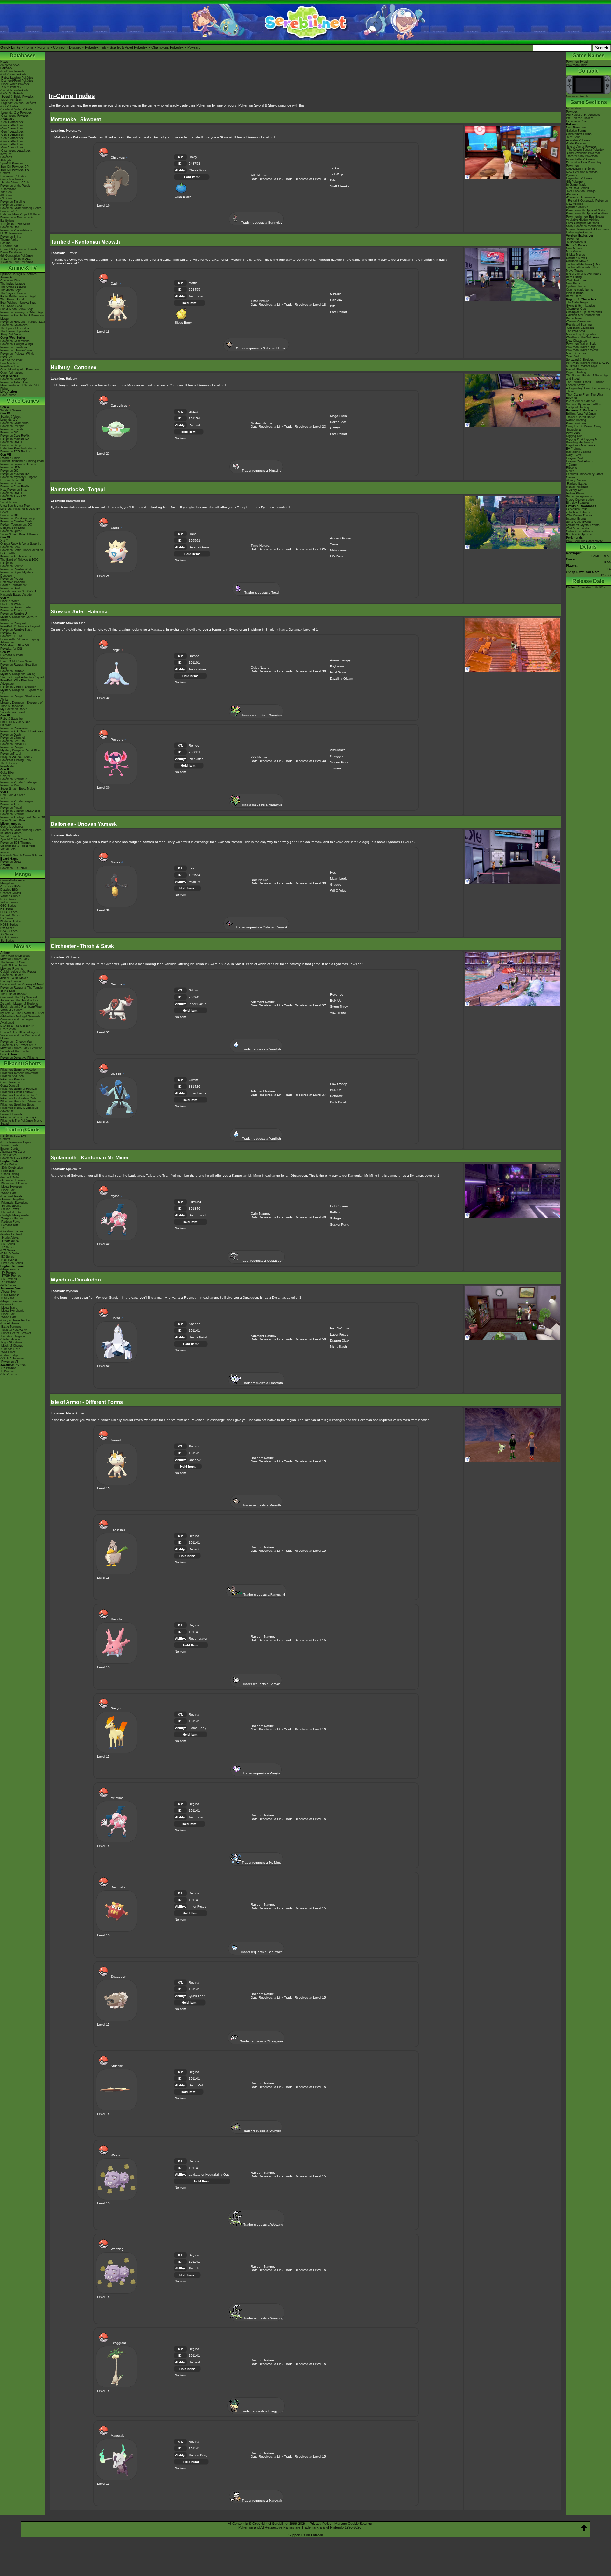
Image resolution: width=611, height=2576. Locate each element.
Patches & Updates (579, 535)
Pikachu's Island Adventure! (19, 1095)
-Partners (572, 194)
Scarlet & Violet (11, 417)
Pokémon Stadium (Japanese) (20, 811)
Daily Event (574, 455)
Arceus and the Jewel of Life (19, 1000)
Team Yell (572, 356)
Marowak (275, 2500)
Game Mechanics (12, 179)
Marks (570, 471)
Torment (336, 768)
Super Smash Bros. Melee (18, 789)
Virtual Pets (8, 849)
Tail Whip (337, 174)
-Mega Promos (10, 1269)
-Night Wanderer (11, 1343)
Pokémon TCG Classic (16, 1158)
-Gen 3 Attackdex (12, 128)
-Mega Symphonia (12, 1311)
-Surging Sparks (11, 1206)
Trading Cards (23, 1130)
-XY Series (7, 1247)
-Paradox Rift (9, 1225)
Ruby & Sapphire (11, 719)
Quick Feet (197, 1996)
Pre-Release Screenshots (583, 115)
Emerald (6, 725)
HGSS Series (9, 925)
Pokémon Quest (11, 531)
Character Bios (10, 280)
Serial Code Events (579, 522)
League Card (575, 458)
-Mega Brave (9, 1308)
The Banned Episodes (15, 331)
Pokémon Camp (577, 423)
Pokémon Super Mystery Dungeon (17, 574)
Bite (333, 180)
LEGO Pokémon (11, 233)
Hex (333, 872)
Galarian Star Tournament (583, 315)
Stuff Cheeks (340, 186)
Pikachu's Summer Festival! (19, 1089)
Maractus (275, 715)
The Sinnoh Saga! (12, 300)
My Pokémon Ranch (14, 709)
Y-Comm (572, 465)
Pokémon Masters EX (15, 439)
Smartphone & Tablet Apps (18, 846)
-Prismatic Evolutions (14, 1203)
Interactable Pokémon (581, 159)
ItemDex (6, 154)
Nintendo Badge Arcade (16, 595)
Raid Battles (8, 1155)
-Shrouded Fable (11, 1212)
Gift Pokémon (575, 182)
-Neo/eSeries (9, 1260)
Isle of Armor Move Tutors (584, 274)
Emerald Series (10, 915)
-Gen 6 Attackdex (12, 138)
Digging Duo (574, 436)
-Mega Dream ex (11, 1301)
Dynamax (572, 175)
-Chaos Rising (10, 1174)
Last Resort (338, 312)
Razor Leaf (338, 422)
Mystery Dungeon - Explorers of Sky (21, 692)
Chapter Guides (11, 893)
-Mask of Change (12, 1346)
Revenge (337, 994)
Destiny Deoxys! (11, 981)
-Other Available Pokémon (583, 153)
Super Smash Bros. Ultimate (19, 534)
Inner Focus (197, 1004)
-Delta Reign (9, 1164)
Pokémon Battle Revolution (18, 687)
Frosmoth (276, 1383)
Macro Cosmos (576, 353)
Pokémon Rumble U (14, 614)
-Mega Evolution (11, 1187)
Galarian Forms (576, 131)
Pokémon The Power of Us (18, 1045)
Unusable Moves (577, 261)
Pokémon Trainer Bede (581, 344)
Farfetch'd (278, 1595)
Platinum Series (11, 922)
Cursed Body (198, 2455)
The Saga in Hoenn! (14, 293)
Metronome (338, 550)
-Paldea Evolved (11, 1234)
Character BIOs (11, 887)
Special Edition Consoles (17, 839)
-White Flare (8, 1193)
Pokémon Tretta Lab (14, 611)
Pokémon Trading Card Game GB (23, 817)
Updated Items (576, 287)
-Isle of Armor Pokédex (581, 147)
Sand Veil (196, 2085)
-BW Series (8, 1250)
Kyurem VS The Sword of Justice (22, 1013)
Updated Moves (577, 258)
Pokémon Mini (10, 785)
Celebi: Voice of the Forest (18, 972)
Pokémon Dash (11, 735)
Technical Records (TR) (582, 267)
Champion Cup (576, 309)
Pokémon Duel (10, 588)
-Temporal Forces (12, 1219)
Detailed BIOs (10, 890)
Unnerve (195, 1460)
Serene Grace (199, 547)
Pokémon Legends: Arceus (18, 464)
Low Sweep (339, 1084)
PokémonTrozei (11, 754)
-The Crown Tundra (579, 515)
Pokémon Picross (12, 579)
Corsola (275, 1684)
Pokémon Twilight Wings (17, 344)
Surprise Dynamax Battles (583, 404)
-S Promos (7, 1371)
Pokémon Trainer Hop (581, 347)
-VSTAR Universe (12, 1358)
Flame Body (197, 1728)
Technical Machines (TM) (583, 264)
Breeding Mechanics (579, 442)
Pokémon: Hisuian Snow (17, 350)
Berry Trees (574, 296)
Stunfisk (275, 2131)
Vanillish (275, 1049)
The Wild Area (576, 331)
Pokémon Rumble (12, 671)
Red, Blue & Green (13, 795)
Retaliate (337, 1096)
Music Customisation (580, 500)
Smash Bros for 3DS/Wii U (18, 591)
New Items (573, 283)
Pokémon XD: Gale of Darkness (22, 731)
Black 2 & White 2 (12, 604)
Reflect (335, 1212)
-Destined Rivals (11, 1196)
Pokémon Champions (14, 423)
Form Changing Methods (583, 223)
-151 (3, 1228)
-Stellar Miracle (10, 1339)
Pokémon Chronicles (14, 325)
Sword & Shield (10, 458)
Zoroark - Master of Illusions (19, 1004)
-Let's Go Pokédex (13, 93)
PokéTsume (8, 395)
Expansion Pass (577, 121)
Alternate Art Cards (13, 1152)
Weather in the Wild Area (583, 337)
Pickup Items (575, 293)
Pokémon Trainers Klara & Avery (588, 363)
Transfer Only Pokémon (582, 156)
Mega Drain (338, 416)
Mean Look (338, 878)
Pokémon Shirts (11, 237)
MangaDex (7, 883)
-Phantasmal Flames (14, 1184)
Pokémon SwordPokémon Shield (577, 63)
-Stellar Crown (10, 1209)
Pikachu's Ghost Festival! (17, 1092)
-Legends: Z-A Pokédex (16, 113)
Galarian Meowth (275, 348)
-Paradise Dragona (13, 1336)
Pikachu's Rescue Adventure (19, 1073)
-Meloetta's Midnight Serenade (20, 1016)
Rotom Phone (575, 493)
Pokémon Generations (15, 341)
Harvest (194, 2362)
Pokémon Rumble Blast (16, 630)
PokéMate (7, 766)
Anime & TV (23, 268)
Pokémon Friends (12, 429)
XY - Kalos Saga (11, 306)
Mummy (194, 882)
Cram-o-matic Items (579, 290)
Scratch (336, 294)
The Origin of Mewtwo (15, 956)
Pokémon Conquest (13, 623)
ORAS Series (9, 937)
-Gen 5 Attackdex (12, 135)
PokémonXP (8, 211)
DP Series (7, 918)
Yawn (334, 544)
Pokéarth (194, 47)
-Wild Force (8, 1352)
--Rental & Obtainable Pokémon (587, 201)
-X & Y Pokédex (11, 87)
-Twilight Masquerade (14, 1215)
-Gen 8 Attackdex (12, 144)
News (4, 62)
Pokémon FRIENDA (14, 868)
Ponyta (275, 1773)
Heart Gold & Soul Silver (16, 661)
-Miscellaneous (576, 242)
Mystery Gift (574, 490)
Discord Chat (9, 246)
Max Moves (574, 252)
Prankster (196, 425)
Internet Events (576, 519)
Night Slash (338, 1347)
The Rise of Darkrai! (14, 994)
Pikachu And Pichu (13, 1076)
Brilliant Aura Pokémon (581, 414)
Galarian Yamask (275, 927)
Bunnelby (275, 222)
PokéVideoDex (10, 366)
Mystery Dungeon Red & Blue (20, 750)
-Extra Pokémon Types (16, 1142)
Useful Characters (578, 369)
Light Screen (339, 1206)
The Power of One (12, 962)
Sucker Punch (340, 762)
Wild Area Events (578, 528)
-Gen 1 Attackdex (12, 122)
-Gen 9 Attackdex (12, 148)
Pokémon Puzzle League (17, 801)
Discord (75, 47)
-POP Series (8, 1285)
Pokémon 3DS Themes (16, 843)
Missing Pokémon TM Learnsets (588, 229)
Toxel (275, 593)
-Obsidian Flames (12, 1231)
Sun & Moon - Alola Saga (17, 309)
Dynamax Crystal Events (583, 525)
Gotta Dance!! (10, 1086)
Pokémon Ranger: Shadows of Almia (21, 698)
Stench (194, 2268)
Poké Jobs (573, 433)
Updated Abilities (577, 207)
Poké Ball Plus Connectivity (584, 541)
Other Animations (12, 373)
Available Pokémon (579, 140)
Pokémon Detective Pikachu (19, 1058)
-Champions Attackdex (15, 151)
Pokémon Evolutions (14, 347)
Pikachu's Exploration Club (18, 1098)
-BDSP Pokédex (11, 100)
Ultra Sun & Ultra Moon (16, 506)
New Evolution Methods (582, 172)
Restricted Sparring (579, 325)
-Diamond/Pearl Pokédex (17, 81)
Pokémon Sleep (11, 445)
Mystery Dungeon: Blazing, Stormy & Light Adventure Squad (22, 676)
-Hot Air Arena (10, 1323)
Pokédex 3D (8, 633)
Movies (23, 946)
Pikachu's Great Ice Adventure (21, 1102)
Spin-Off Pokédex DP (14, 167)
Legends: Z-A (9, 420)
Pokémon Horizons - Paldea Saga (23, 322)
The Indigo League (13, 284)
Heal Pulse (338, 672)
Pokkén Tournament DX (16, 525)
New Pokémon (576, 128)
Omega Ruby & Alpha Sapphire (21, 544)
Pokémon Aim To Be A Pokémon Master (22, 317)
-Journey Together (12, 1199)
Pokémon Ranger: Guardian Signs (19, 666)
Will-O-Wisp (338, 891)
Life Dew (336, 556)
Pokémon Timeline (13, 202)
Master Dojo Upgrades (581, 334)
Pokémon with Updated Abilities (587, 213)
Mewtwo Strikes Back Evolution (21, 1048)
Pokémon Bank (10, 547)
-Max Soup (573, 137)
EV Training (574, 449)
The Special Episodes (15, 328)
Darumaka (275, 1952)
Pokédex (572, 112)
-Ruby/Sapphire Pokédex (17, 78)
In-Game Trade (576, 185)
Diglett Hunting (576, 372)
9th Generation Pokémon (17, 256)
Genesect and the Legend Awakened (17, 1021)
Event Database (11, 252)
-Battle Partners (11, 1327)
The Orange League (13, 287)
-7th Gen (6, 198)
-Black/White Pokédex (15, 84)
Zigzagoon (275, 2041)
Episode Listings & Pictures (18, 274)
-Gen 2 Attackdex (12, 125)
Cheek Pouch (199, 170)
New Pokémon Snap (14, 490)
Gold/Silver (7, 773)
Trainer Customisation (581, 417)
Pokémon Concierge (14, 379)
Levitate (195, 2175)
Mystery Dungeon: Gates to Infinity (19, 618)
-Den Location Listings (581, 191)
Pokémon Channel (12, 738)
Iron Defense (340, 1328)
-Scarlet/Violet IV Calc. (15, 183)
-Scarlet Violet (10, 1238)
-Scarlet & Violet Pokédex (17, 109)
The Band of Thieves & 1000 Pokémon (19, 561)
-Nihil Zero (7, 1298)
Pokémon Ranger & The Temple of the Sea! (21, 989)
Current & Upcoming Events (19, 249)
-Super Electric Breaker (16, 1333)
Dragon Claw (339, 1340)
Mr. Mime (275, 1863)
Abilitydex (7, 160)
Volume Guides (10, 896)
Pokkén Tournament (14, 585)
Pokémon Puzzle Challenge (18, 782)
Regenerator (198, 1638)
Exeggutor (276, 2411)
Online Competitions (579, 531)
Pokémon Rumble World (16, 569)
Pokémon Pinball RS (14, 744)
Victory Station (576, 480)
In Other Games (11, 833)
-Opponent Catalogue (580, 328)
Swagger (337, 756)
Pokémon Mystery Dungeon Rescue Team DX (19, 479)
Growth (335, 428)
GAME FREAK (601, 556)
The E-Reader (10, 763)
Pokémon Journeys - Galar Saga (22, 312)
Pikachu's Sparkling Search (18, 1105)
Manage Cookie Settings (353, 2524)
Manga (23, 874)
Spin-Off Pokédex (12, 163)
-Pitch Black (8, 1171)
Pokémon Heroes (12, 975)
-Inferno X (7, 1304)
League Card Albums (580, 461)
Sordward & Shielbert (580, 360)
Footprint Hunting (578, 407)
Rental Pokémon (577, 487)
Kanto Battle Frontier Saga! (18, 296)
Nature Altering (576, 420)
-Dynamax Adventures (581, 197)
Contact (59, 47)
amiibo (5, 852)
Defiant (194, 1549)
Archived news (10, 65)
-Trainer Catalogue (578, 321)
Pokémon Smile (11, 483)
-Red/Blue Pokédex (13, 71)
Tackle (335, 168)
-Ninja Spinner (10, 1295)
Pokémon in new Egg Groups (585, 217)
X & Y (4, 541)
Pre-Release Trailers (580, 118)
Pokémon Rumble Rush (16, 521)
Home (29, 47)
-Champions (8, 189)
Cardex (5, 173)
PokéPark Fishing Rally (16, 760)
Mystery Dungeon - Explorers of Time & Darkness (21, 704)
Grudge (336, 884)
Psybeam (337, 666)
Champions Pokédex (168, 47)
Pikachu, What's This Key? (18, 1117)
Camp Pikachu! (11, 1082)
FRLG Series (9, 912)
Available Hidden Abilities (583, 220)
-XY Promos (8, 1282)
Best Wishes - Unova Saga (18, 303)
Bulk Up (336, 1001)
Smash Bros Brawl (13, 712)
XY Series (7, 934)
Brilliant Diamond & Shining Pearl (22, 461)
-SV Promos (8, 1273)
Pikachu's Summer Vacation (19, 1070)
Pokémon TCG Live (13, 496)
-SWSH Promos (11, 1276)
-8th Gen (6, 195)
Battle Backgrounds (579, 496)
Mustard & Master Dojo (582, 366)
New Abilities (575, 204)
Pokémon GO (9, 432)
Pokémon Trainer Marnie (582, 350)
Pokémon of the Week (15, 186)
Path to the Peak (11, 360)
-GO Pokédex (9, 106)
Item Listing (574, 277)
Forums (43, 47)
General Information (13, 880)
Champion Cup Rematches (584, 312)
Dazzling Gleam (341, 678)
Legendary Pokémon (580, 178)
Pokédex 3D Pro (11, 636)
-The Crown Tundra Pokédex (585, 150)
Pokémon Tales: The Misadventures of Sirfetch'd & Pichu (20, 385)
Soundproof (197, 1215)
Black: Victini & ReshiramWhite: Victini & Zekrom (21, 1008)
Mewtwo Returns (12, 969)
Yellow (4, 798)
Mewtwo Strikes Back (15, 959)
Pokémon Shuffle (12, 566)
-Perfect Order (10, 1177)
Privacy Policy (321, 2524)
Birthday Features (578, 503)
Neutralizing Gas (217, 2175)
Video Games (23, 401)
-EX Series (7, 1257)
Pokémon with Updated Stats (586, 210)
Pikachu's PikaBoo (13, 1079)
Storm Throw (339, 1007)
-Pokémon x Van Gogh (15, 224)
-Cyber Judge (9, 1355)
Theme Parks (9, 240)
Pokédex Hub (95, 47)
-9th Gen (6, 192)
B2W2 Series (9, 931)
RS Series (7, 909)
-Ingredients (574, 430)
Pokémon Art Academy (16, 556)
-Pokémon (573, 239)
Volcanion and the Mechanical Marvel (20, 1037)
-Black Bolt (7, 1190)
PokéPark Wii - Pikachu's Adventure (17, 682)
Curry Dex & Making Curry (584, 426)
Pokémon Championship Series (21, 208)
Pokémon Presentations (16, 230)
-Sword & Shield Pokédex (17, 97)
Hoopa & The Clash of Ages (19, 1032)
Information (574, 108)
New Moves (574, 248)
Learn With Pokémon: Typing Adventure (20, 641)
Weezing (277, 2224)
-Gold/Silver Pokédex (14, 74)
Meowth (275, 1505)
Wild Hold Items (577, 280)
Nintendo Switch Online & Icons (21, 855)
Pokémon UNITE (12, 442)
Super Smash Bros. (13, 820)
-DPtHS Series (10, 1253)
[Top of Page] (584, 2527)
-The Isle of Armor (578, 512)
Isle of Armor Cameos (581, 401)
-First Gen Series (12, 1263)
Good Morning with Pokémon (19, 369)
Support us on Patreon (306, 2535)
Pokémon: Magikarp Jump (18, 518)
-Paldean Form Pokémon (17, 262)
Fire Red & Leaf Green (15, 722)
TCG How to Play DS (15, 646)
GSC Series (8, 906)
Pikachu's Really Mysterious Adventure (19, 1109)
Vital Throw (338, 1013)
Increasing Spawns (579, 452)
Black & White (10, 601)
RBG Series (8, 899)
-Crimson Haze (10, 1349)
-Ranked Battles (577, 484)
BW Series (7, 928)
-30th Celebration (12, 1168)
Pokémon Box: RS (13, 741)
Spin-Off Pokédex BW (15, 170)
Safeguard (338, 1218)
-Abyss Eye (8, 1292)
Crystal (5, 776)
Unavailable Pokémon (580, 169)
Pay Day (336, 300)
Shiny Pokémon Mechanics (584, 226)
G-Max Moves (576, 255)
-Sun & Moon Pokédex (15, 90)
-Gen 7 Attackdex (12, 141)
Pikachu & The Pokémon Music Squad (21, 1122)
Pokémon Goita (11, 862)
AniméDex (7, 277)
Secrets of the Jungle (14, 1051)
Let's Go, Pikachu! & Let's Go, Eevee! (21, 510)
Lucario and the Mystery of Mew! (22, 984)
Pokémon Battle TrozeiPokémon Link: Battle (22, 552)
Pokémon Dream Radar (16, 607)
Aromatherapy (340, 660)
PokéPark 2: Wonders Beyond (20, 626)
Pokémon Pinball (11, 808)
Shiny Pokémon (11, 335)
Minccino (275, 470)
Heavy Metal (198, 1337)
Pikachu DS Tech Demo (16, 757)
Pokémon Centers (12, 205)
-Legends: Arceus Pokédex (18, 103)
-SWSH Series (10, 1241)
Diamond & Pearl (11, 655)
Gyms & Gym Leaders (581, 306)
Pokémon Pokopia (12, 426)
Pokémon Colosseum (14, 728)
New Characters (577, 341)
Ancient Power (341, 538)
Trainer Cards (9, 1145)
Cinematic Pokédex (13, 176)
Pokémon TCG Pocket (15, 452)
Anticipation (197, 669)
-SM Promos (9, 1279)
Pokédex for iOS (11, 649)
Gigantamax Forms (579, 134)
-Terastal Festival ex (14, 1330)
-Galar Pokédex (576, 143)
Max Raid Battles (578, 188)
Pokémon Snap (10, 805)
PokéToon (7, 357)
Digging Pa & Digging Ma (583, 439)
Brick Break (338, 1102)
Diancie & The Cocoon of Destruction (17, 1027)
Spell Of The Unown (14, 965)
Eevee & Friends (11, 1114)
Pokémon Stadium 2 (14, 779)
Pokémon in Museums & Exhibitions (17, 219)
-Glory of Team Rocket (15, 1320)
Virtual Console (10, 836)
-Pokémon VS (9, 1362)
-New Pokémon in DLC (16, 259)
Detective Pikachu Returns (18, 448)
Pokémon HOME (11, 467)
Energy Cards (9, 1149)
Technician (197, 296)
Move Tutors (575, 271)
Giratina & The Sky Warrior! (19, 997)
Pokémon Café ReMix (15, 436)
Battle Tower (574, 318)
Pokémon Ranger (12, 747)
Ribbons (572, 468)
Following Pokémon (579, 232)
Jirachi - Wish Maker (14, 978)
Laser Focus (339, 1334)
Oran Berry (183, 197)
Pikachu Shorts (23, 1064)
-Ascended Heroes (13, 1180)
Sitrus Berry (183, 323)
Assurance (338, 750)
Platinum (6, 658)
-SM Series (8, 1244)
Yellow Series (9, 902)
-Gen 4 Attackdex (12, 132)
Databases (23, 55)
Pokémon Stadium (12, 814)
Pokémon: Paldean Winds (17, 354)
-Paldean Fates (10, 1222)
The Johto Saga (11, 290)
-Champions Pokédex (14, 116)
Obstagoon (275, 1261)
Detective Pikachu (12, 528)
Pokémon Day (10, 227)
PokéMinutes (9, 363)
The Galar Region (578, 302)
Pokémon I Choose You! (16, 1042)
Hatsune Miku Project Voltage (20, 214)
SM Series (7, 941)
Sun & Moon (8, 502)
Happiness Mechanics (581, 445)
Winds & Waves (11, 410)
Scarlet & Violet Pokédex (129, 47)
